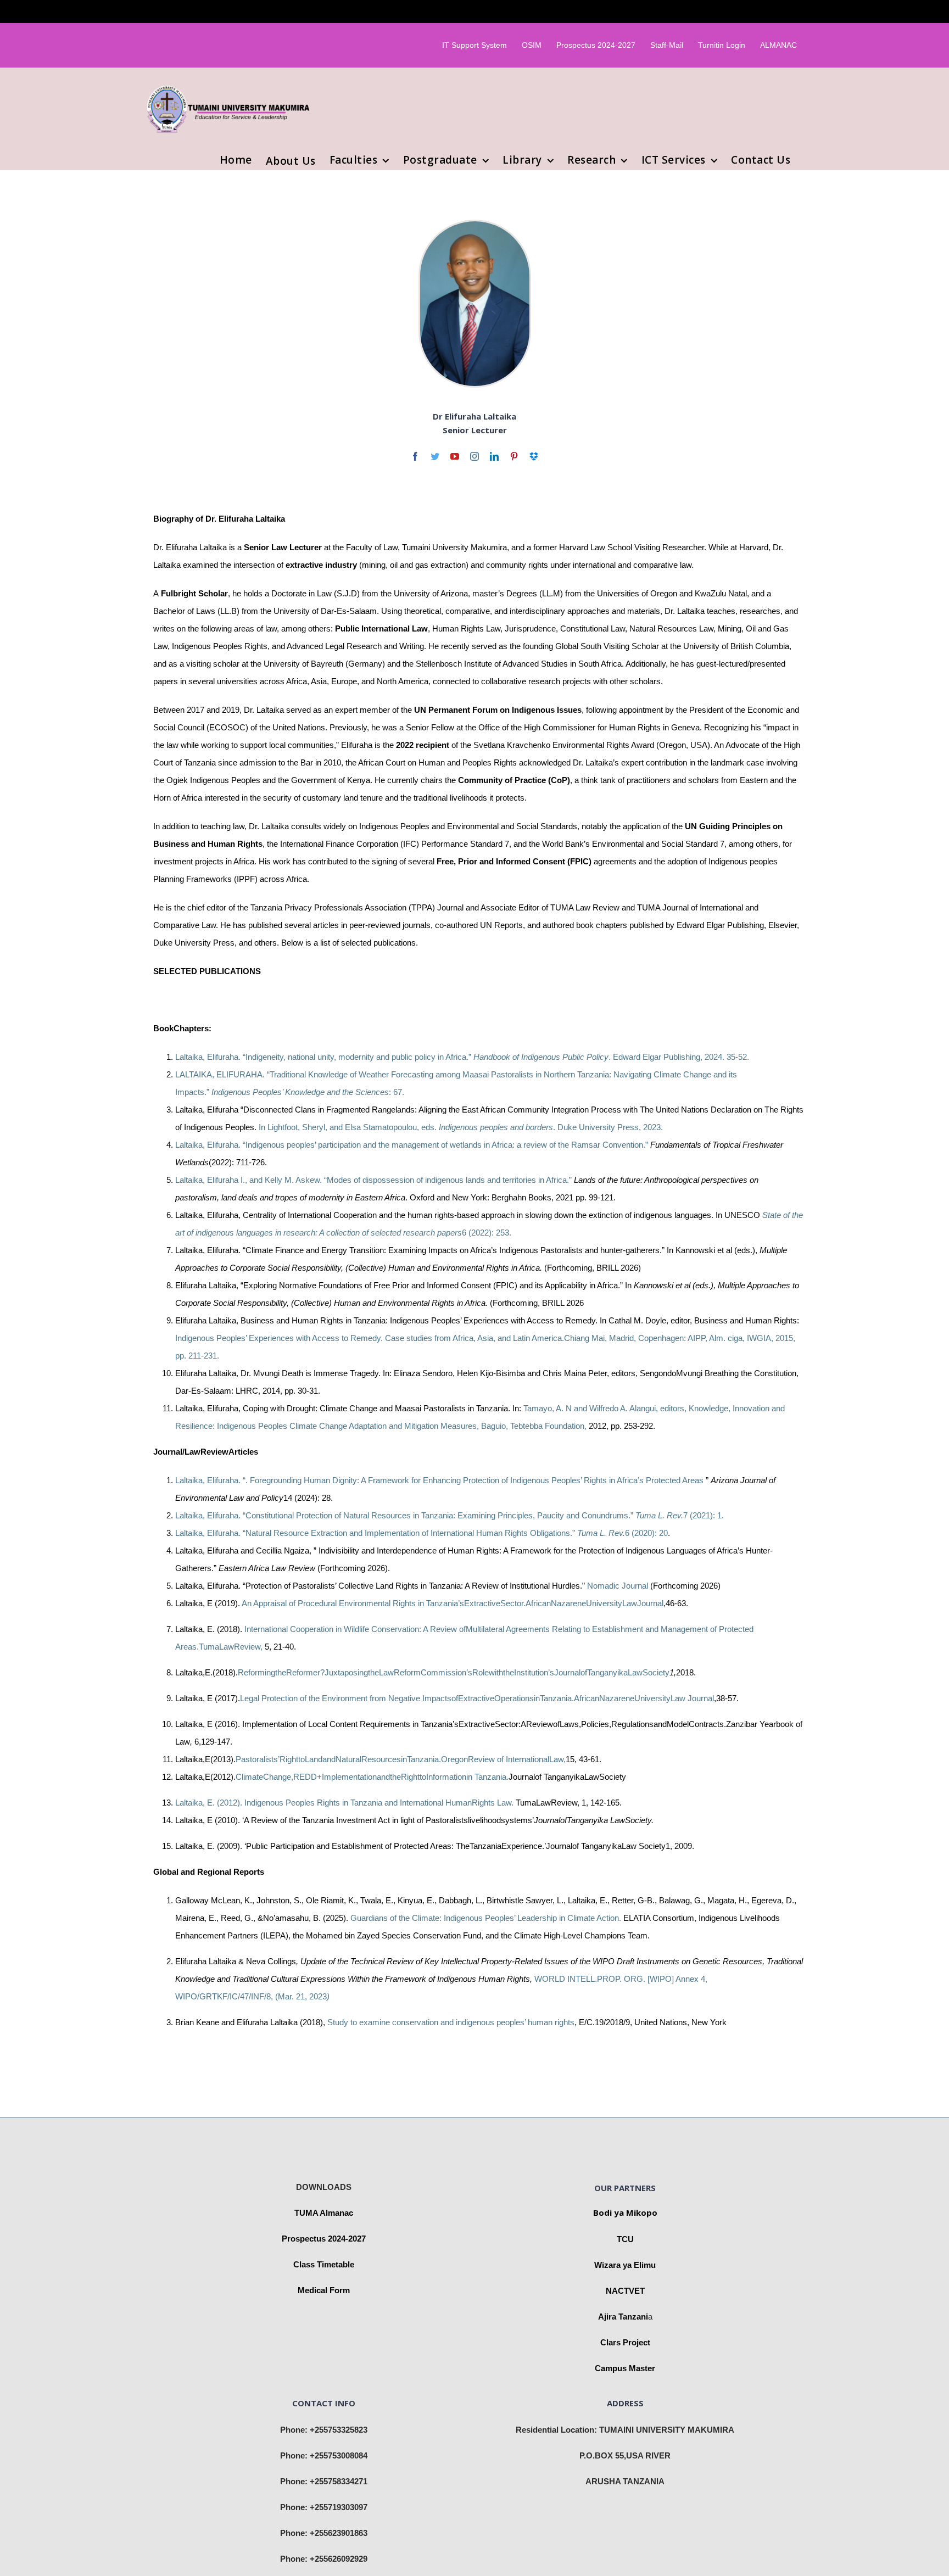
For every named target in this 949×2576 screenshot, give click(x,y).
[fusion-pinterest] (514, 456)
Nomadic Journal (619, 1586)
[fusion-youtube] (455, 456)
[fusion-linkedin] (494, 456)
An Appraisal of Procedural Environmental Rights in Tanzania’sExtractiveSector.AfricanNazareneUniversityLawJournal (453, 1603)
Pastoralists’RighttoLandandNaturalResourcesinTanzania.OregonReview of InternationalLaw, (401, 1759)
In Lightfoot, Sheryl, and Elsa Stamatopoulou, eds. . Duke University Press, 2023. (461, 1127)
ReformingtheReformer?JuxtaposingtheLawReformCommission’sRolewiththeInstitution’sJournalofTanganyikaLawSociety (454, 1672)
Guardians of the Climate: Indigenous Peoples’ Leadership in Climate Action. (486, 1918)
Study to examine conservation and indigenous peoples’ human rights (451, 2022)
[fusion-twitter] (435, 456)
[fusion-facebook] (415, 456)
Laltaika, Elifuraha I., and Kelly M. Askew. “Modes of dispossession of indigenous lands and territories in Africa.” (375, 1180)
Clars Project (625, 2342)
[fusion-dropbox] (534, 456)
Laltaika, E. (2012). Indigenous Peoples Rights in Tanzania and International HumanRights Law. (344, 1803)
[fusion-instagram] (474, 456)
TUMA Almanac (324, 2213)
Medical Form (324, 2290)
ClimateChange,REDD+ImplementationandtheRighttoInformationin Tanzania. (372, 1777)
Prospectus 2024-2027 (324, 2239)
